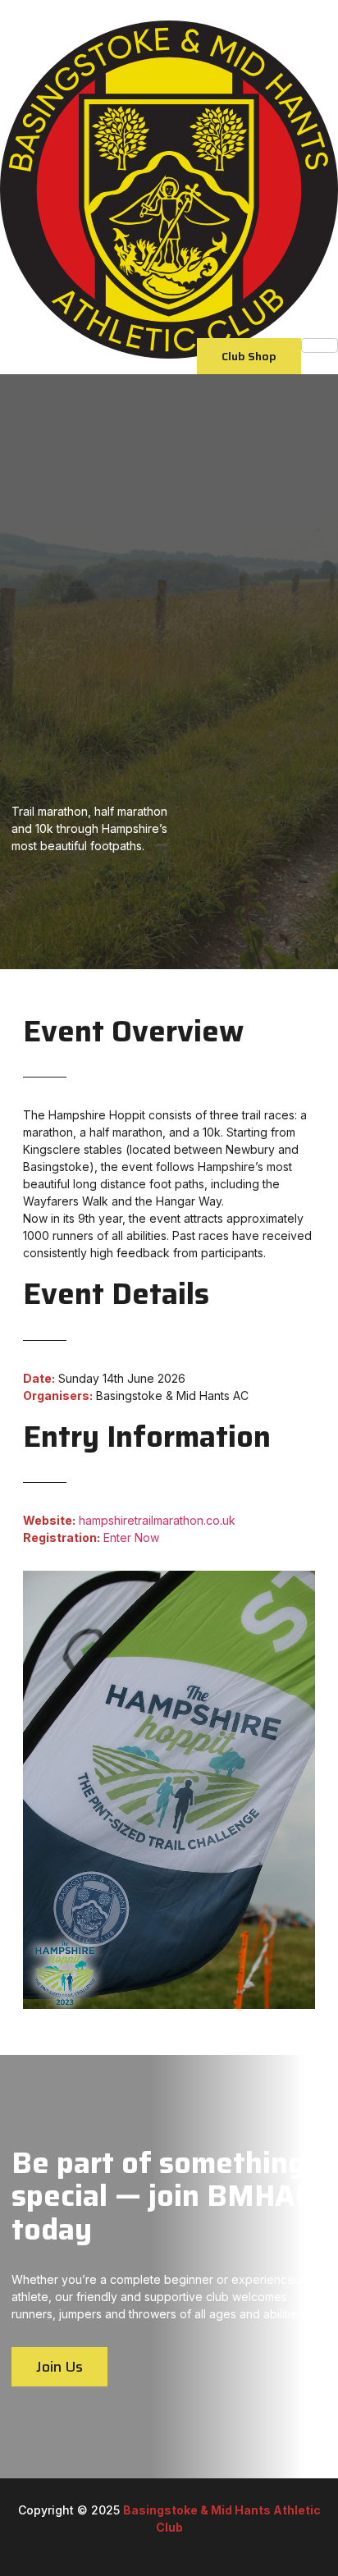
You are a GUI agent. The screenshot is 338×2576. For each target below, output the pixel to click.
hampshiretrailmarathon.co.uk (157, 1520)
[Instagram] (192, 2545)
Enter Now (131, 1537)
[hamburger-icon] (320, 345)
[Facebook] (164, 2545)
